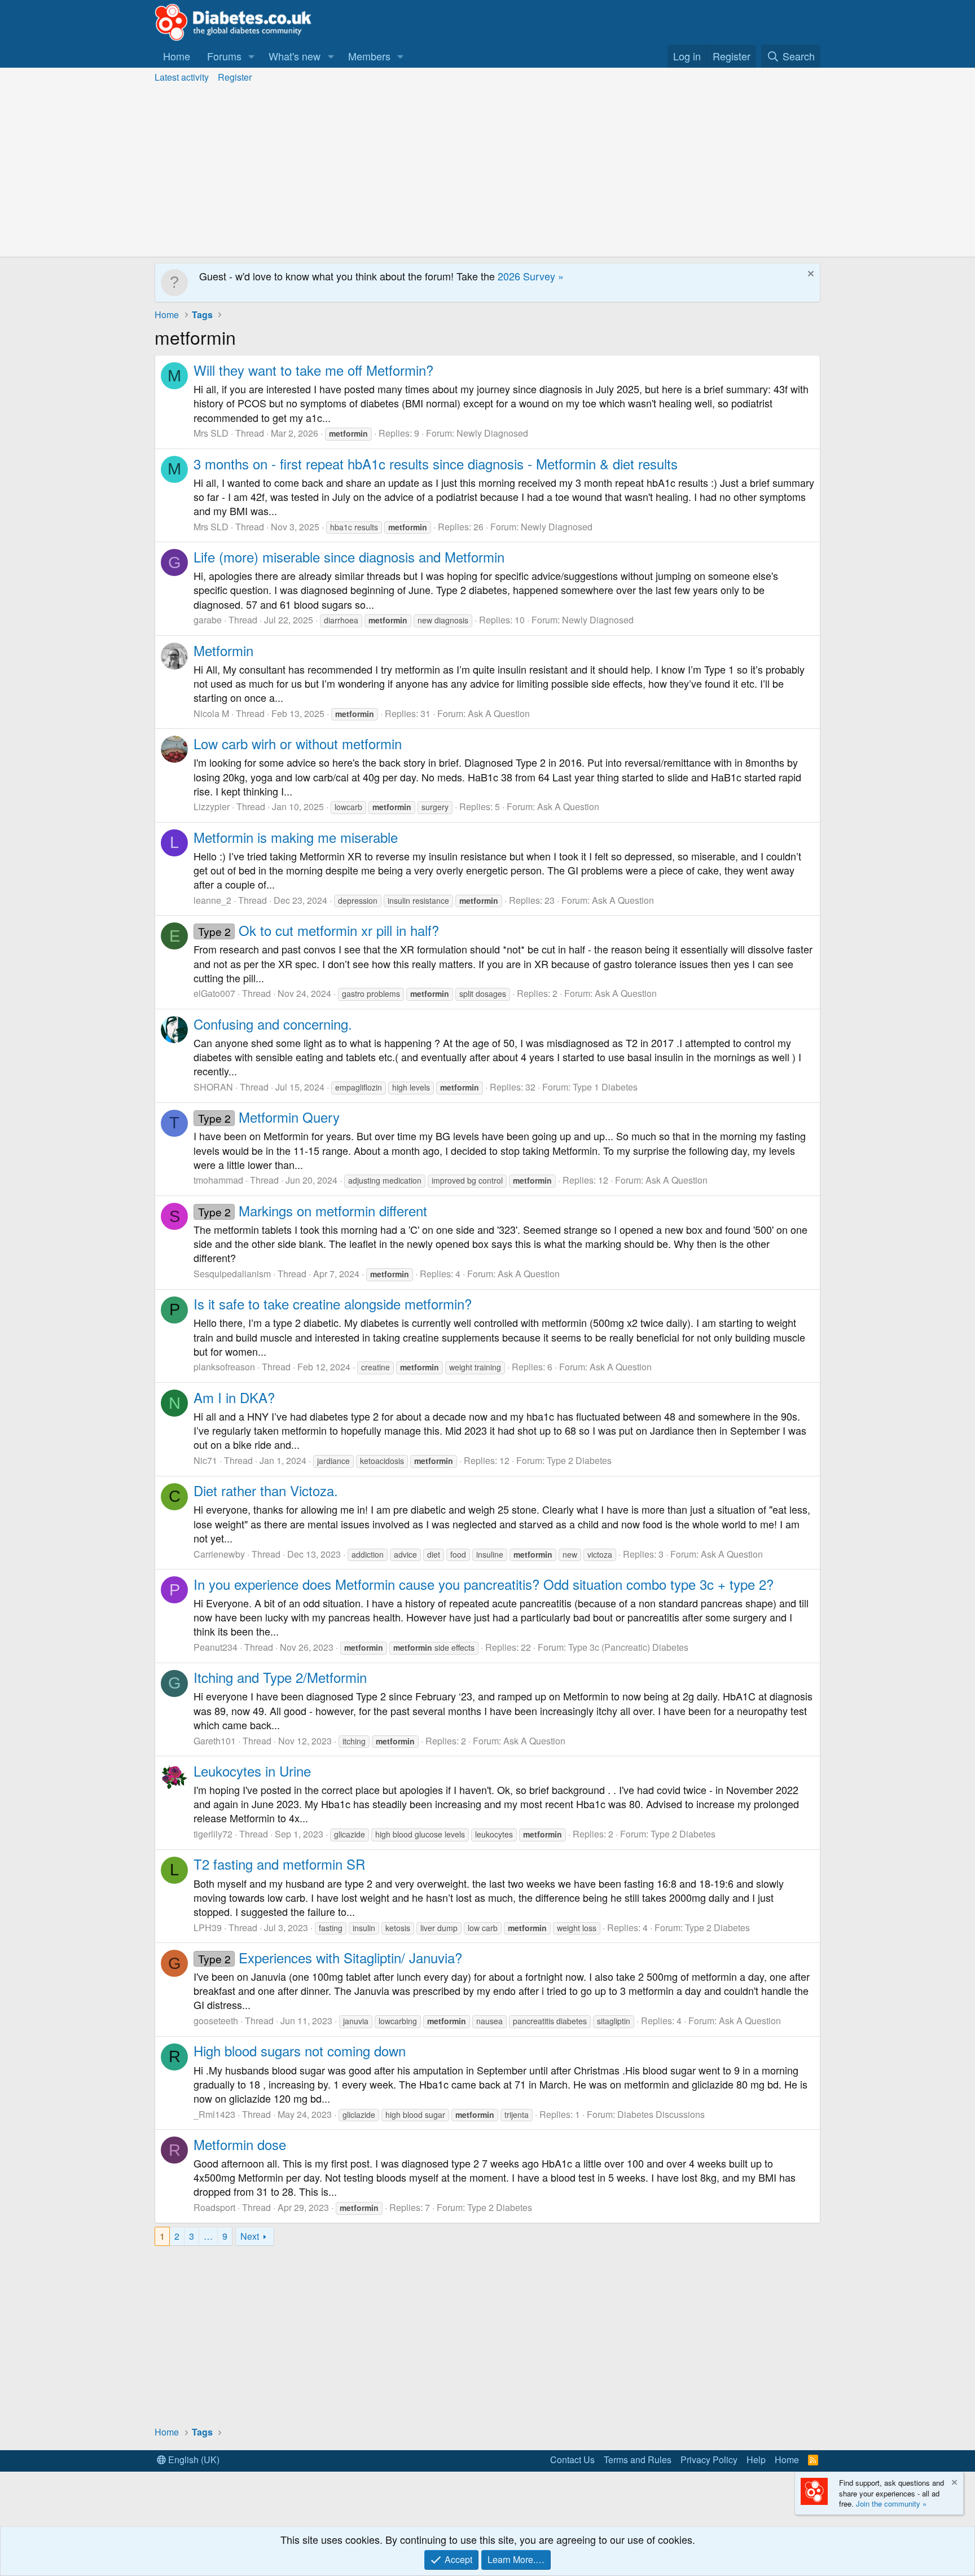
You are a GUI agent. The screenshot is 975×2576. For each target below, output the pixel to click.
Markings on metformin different (313, 1210)
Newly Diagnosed (492, 433)
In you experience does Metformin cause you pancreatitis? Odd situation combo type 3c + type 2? (484, 1584)
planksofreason (224, 1367)
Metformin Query (269, 1117)
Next (250, 2236)
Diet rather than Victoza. (266, 1490)
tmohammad (218, 1180)
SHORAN (213, 1087)
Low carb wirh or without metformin (298, 743)
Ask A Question (499, 713)
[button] (252, 56)
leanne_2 (212, 900)
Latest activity (182, 77)
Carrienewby (219, 1554)
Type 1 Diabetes (605, 1087)
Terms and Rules (638, 2459)
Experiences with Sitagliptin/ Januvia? (330, 1957)
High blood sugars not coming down (300, 2050)
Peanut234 (216, 1647)
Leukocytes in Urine (252, 1771)
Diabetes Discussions (661, 2114)
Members (369, 56)
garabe (208, 620)
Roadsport (214, 2207)
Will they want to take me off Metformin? (313, 370)
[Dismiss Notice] (809, 275)
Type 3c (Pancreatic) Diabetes (628, 1647)
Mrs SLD (211, 433)
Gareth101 (215, 1741)
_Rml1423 (214, 2114)
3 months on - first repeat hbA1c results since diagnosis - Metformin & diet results (436, 463)
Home (177, 56)
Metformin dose (240, 2144)
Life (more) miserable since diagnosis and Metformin (349, 557)
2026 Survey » (531, 276)
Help (756, 2459)
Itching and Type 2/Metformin (280, 1677)
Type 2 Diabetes (579, 1460)
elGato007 (214, 993)
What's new (295, 56)
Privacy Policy (709, 2459)
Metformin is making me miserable (296, 837)
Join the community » (891, 2504)
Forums (224, 56)
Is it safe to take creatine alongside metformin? (333, 1304)
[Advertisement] (488, 172)
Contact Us (572, 2459)
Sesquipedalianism (232, 1274)
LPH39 (208, 1927)
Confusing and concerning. (273, 1024)
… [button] (208, 2236)
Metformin (223, 650)
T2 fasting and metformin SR (279, 1864)
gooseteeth (216, 2021)
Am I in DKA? (234, 1397)
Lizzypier (212, 806)
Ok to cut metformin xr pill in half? (319, 930)
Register (235, 77)
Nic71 (205, 1460)
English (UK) (193, 2459)
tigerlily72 (213, 1834)
